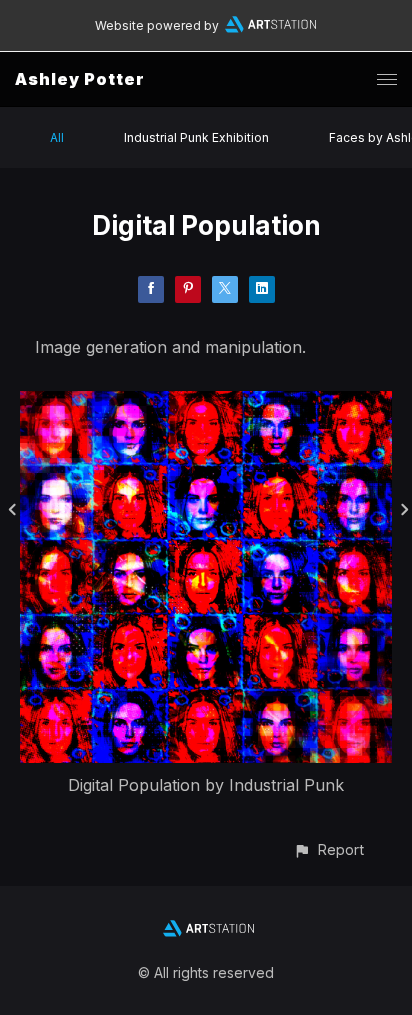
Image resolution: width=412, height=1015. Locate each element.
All (57, 137)
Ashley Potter (80, 79)
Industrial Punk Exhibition (196, 137)
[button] (328, 849)
